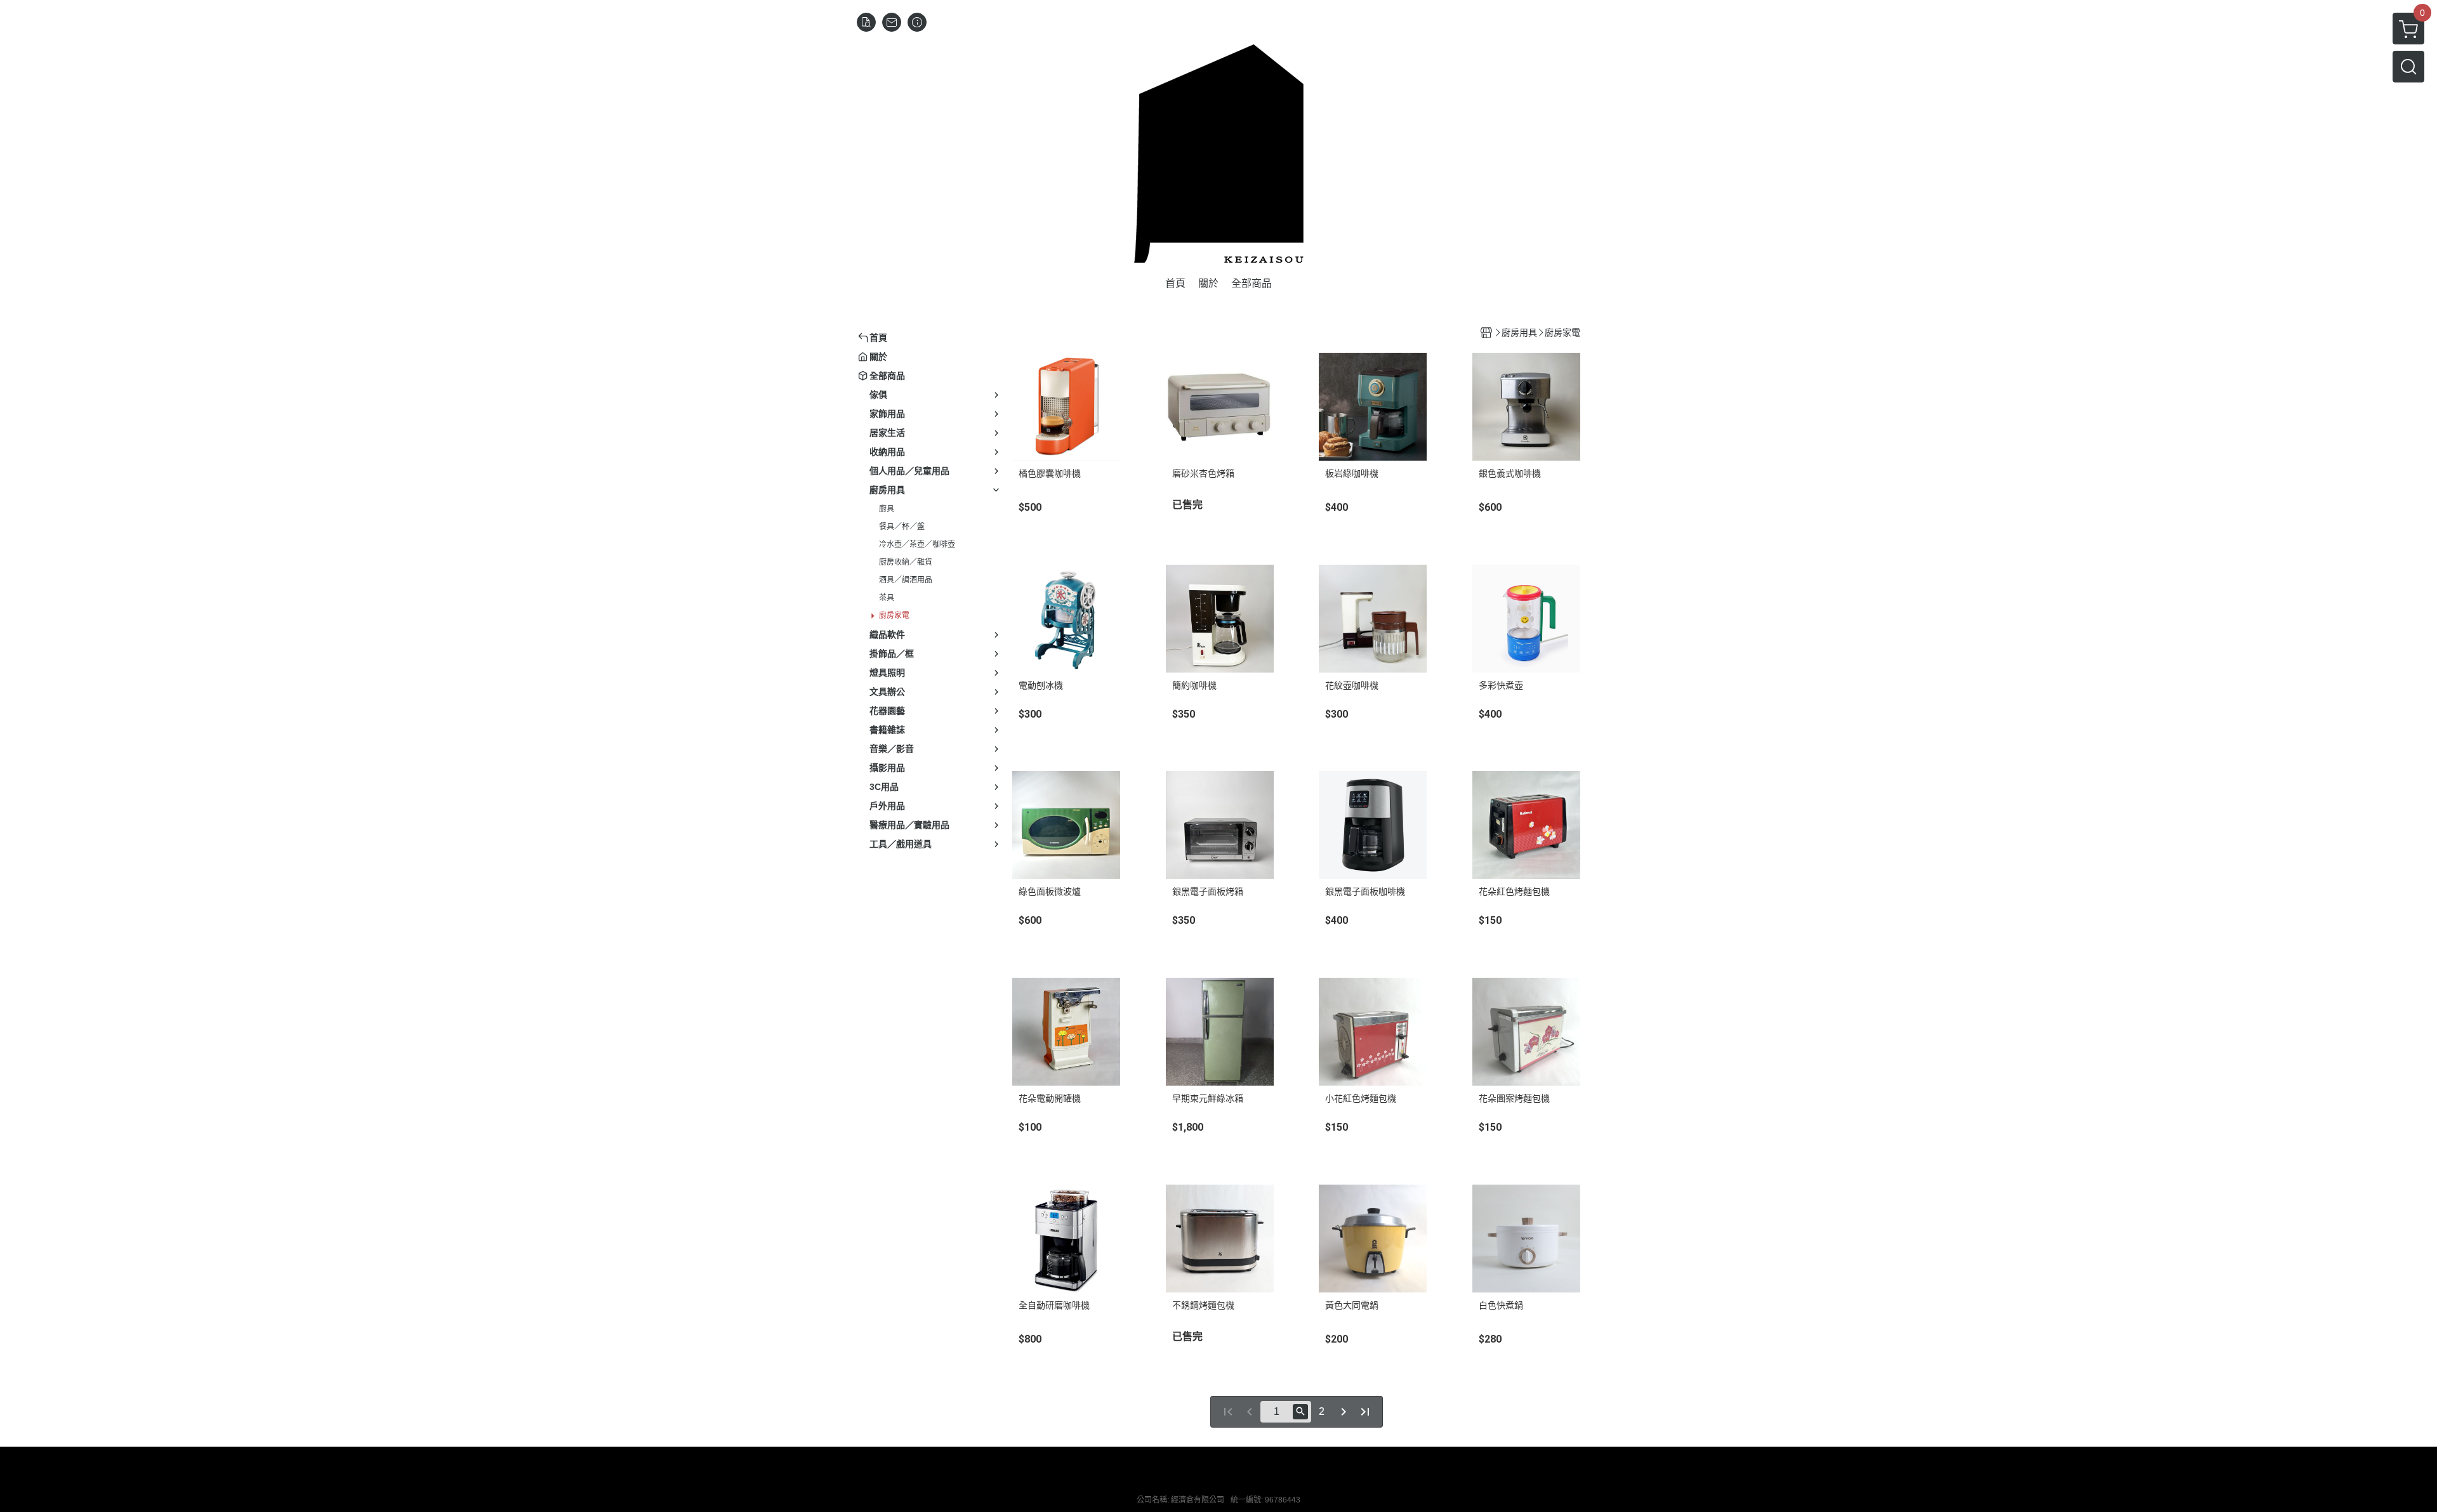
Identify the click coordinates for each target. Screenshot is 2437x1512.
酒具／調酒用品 (906, 580)
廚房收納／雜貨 (906, 562)
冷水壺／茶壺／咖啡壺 (917, 544)
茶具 (887, 598)
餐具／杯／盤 (902, 527)
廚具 (887, 509)
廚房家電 (894, 615)
